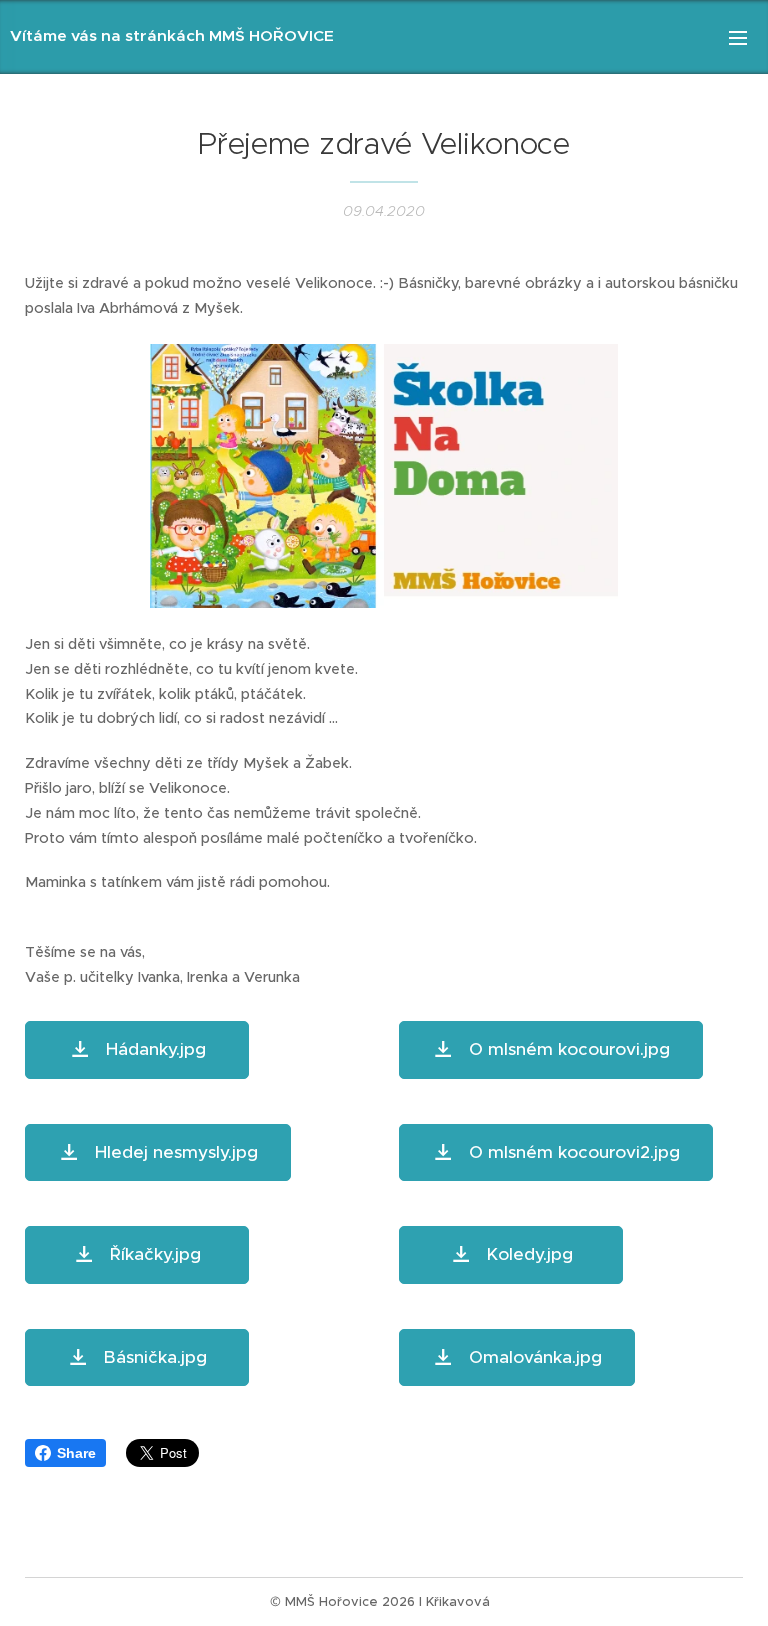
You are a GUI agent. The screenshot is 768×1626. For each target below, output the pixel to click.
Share (76, 1453)
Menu (738, 37)
